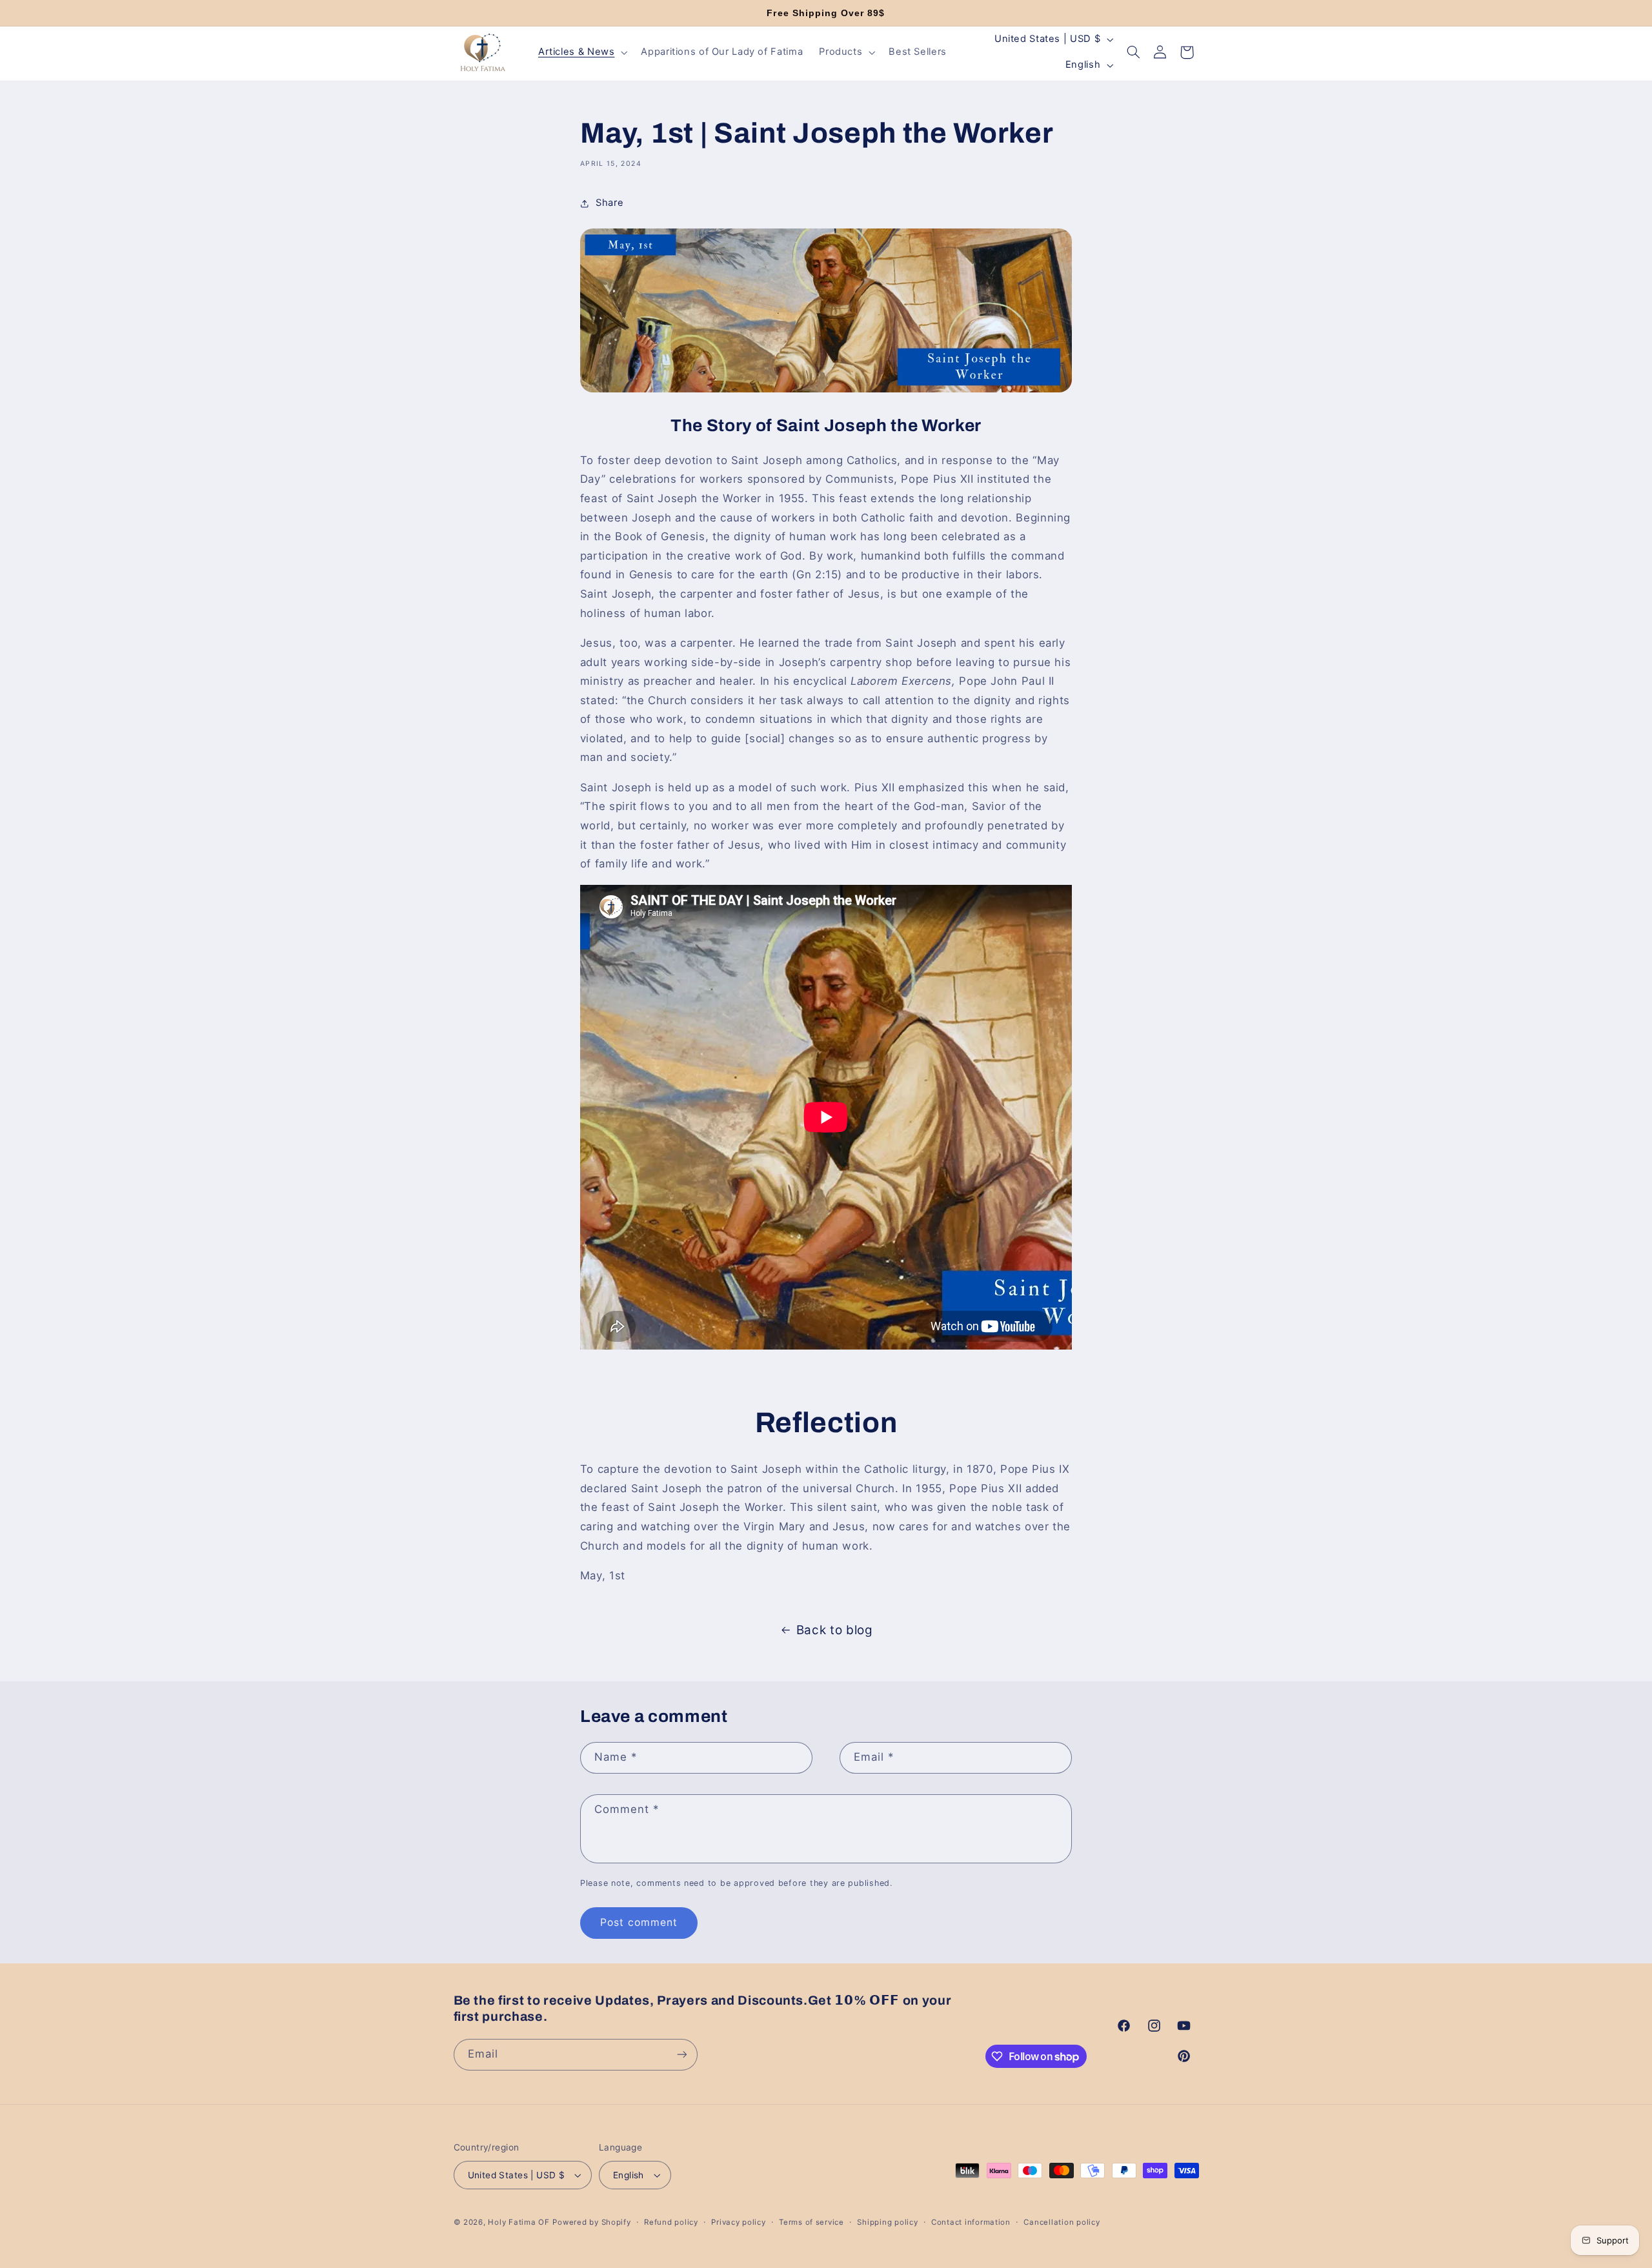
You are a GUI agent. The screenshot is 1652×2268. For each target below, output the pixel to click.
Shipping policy (887, 2222)
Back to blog (835, 1630)
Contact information (971, 2222)
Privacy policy (738, 2222)
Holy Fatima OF (519, 2222)
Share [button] (609, 203)
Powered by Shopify (591, 2222)
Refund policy (671, 2222)
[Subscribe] (681, 2054)
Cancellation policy (1062, 2222)
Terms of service (811, 2222)
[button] (581, 52)
